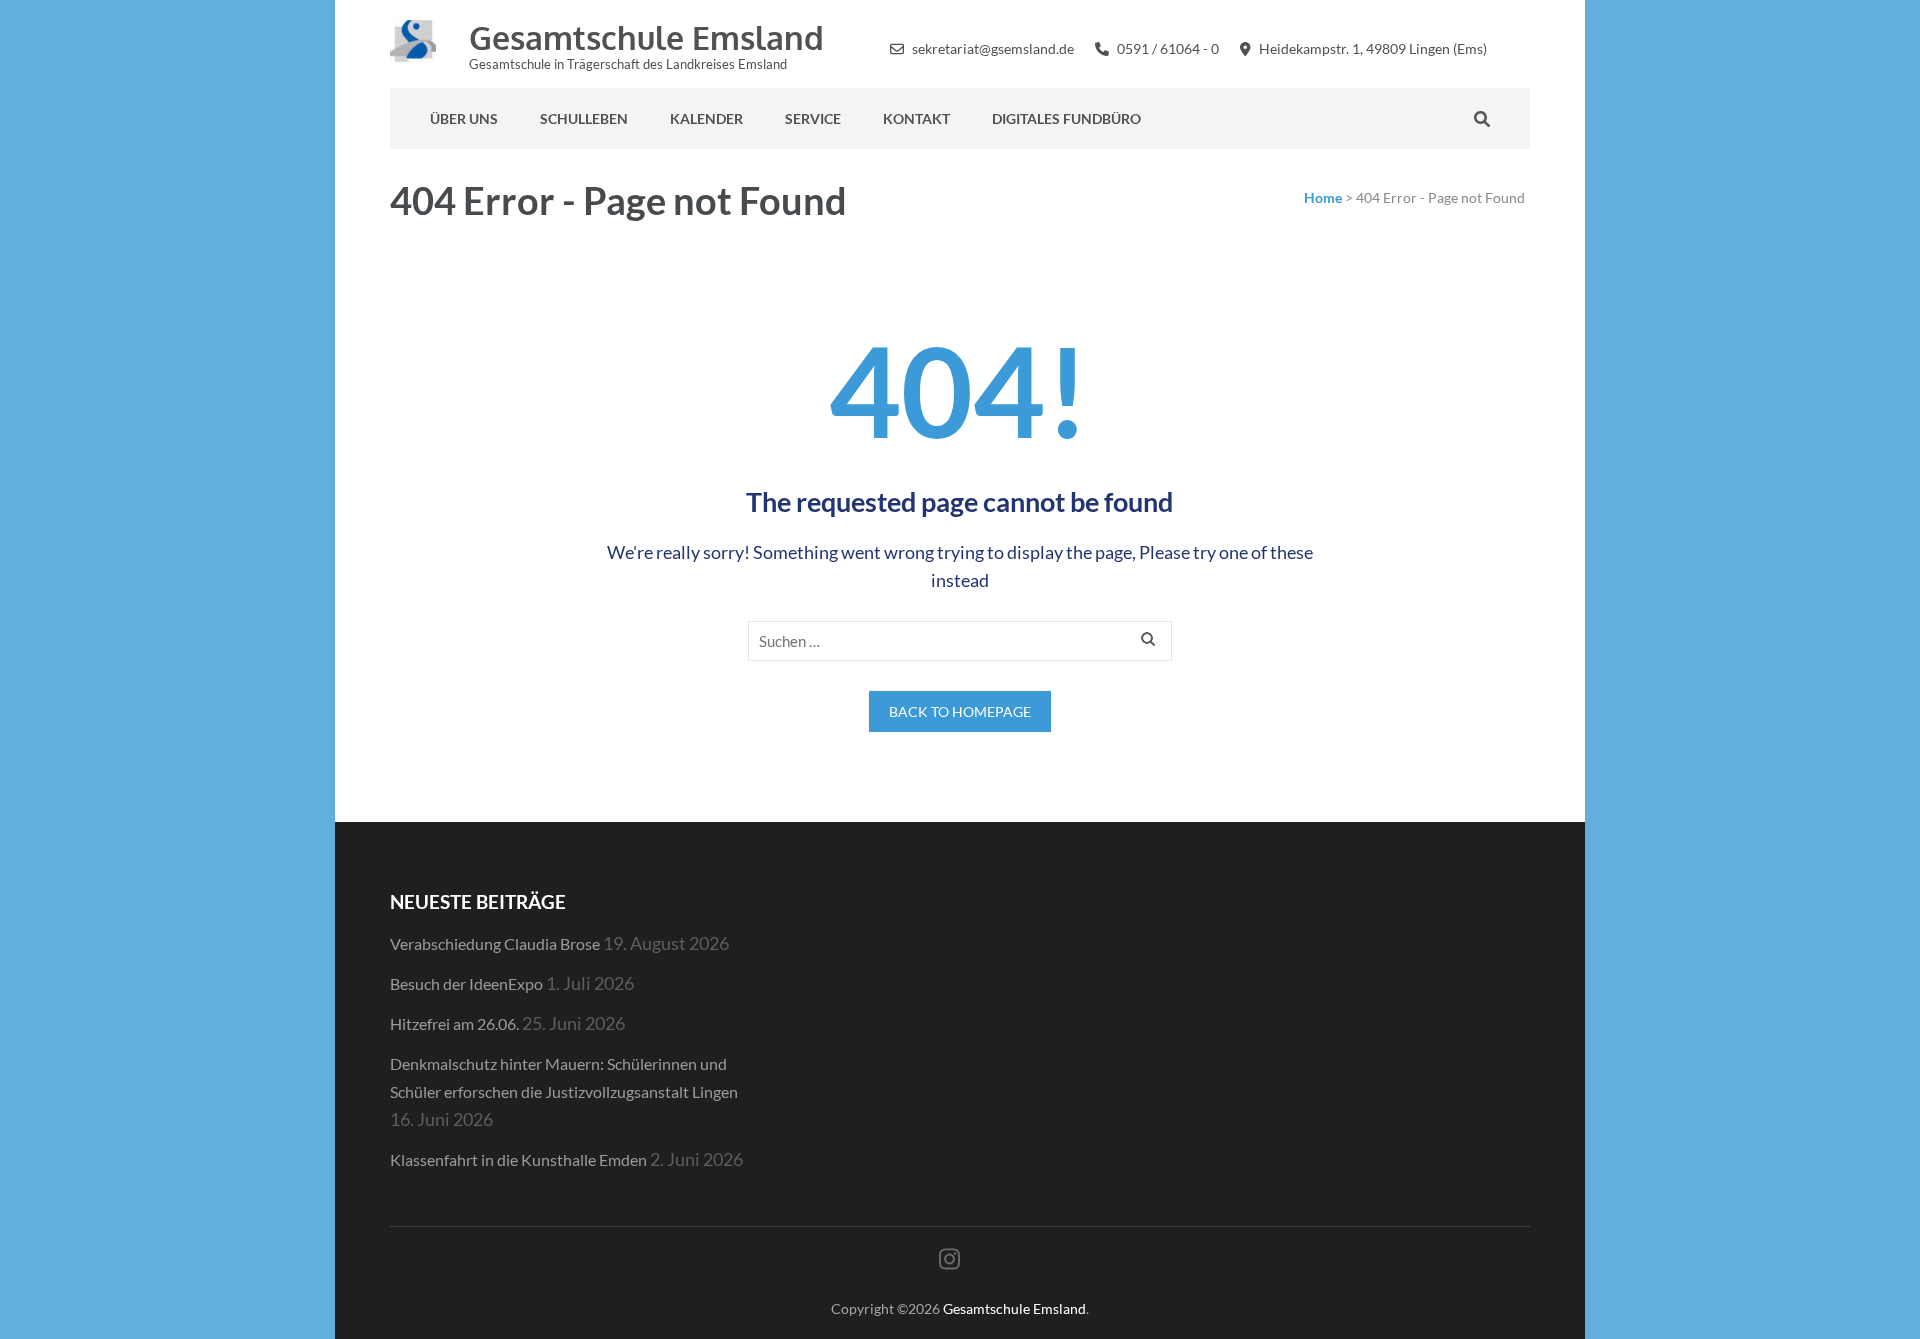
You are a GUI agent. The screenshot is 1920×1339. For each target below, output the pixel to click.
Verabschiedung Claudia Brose (495, 943)
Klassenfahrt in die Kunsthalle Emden (518, 1159)
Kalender (706, 118)
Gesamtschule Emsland (646, 37)
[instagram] (1524, 47)
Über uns (464, 118)
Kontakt (916, 118)
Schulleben (584, 118)
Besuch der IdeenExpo (466, 983)
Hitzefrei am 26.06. (454, 1023)
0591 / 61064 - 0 (1168, 48)
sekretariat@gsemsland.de (993, 48)
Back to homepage (960, 711)
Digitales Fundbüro (1066, 118)
